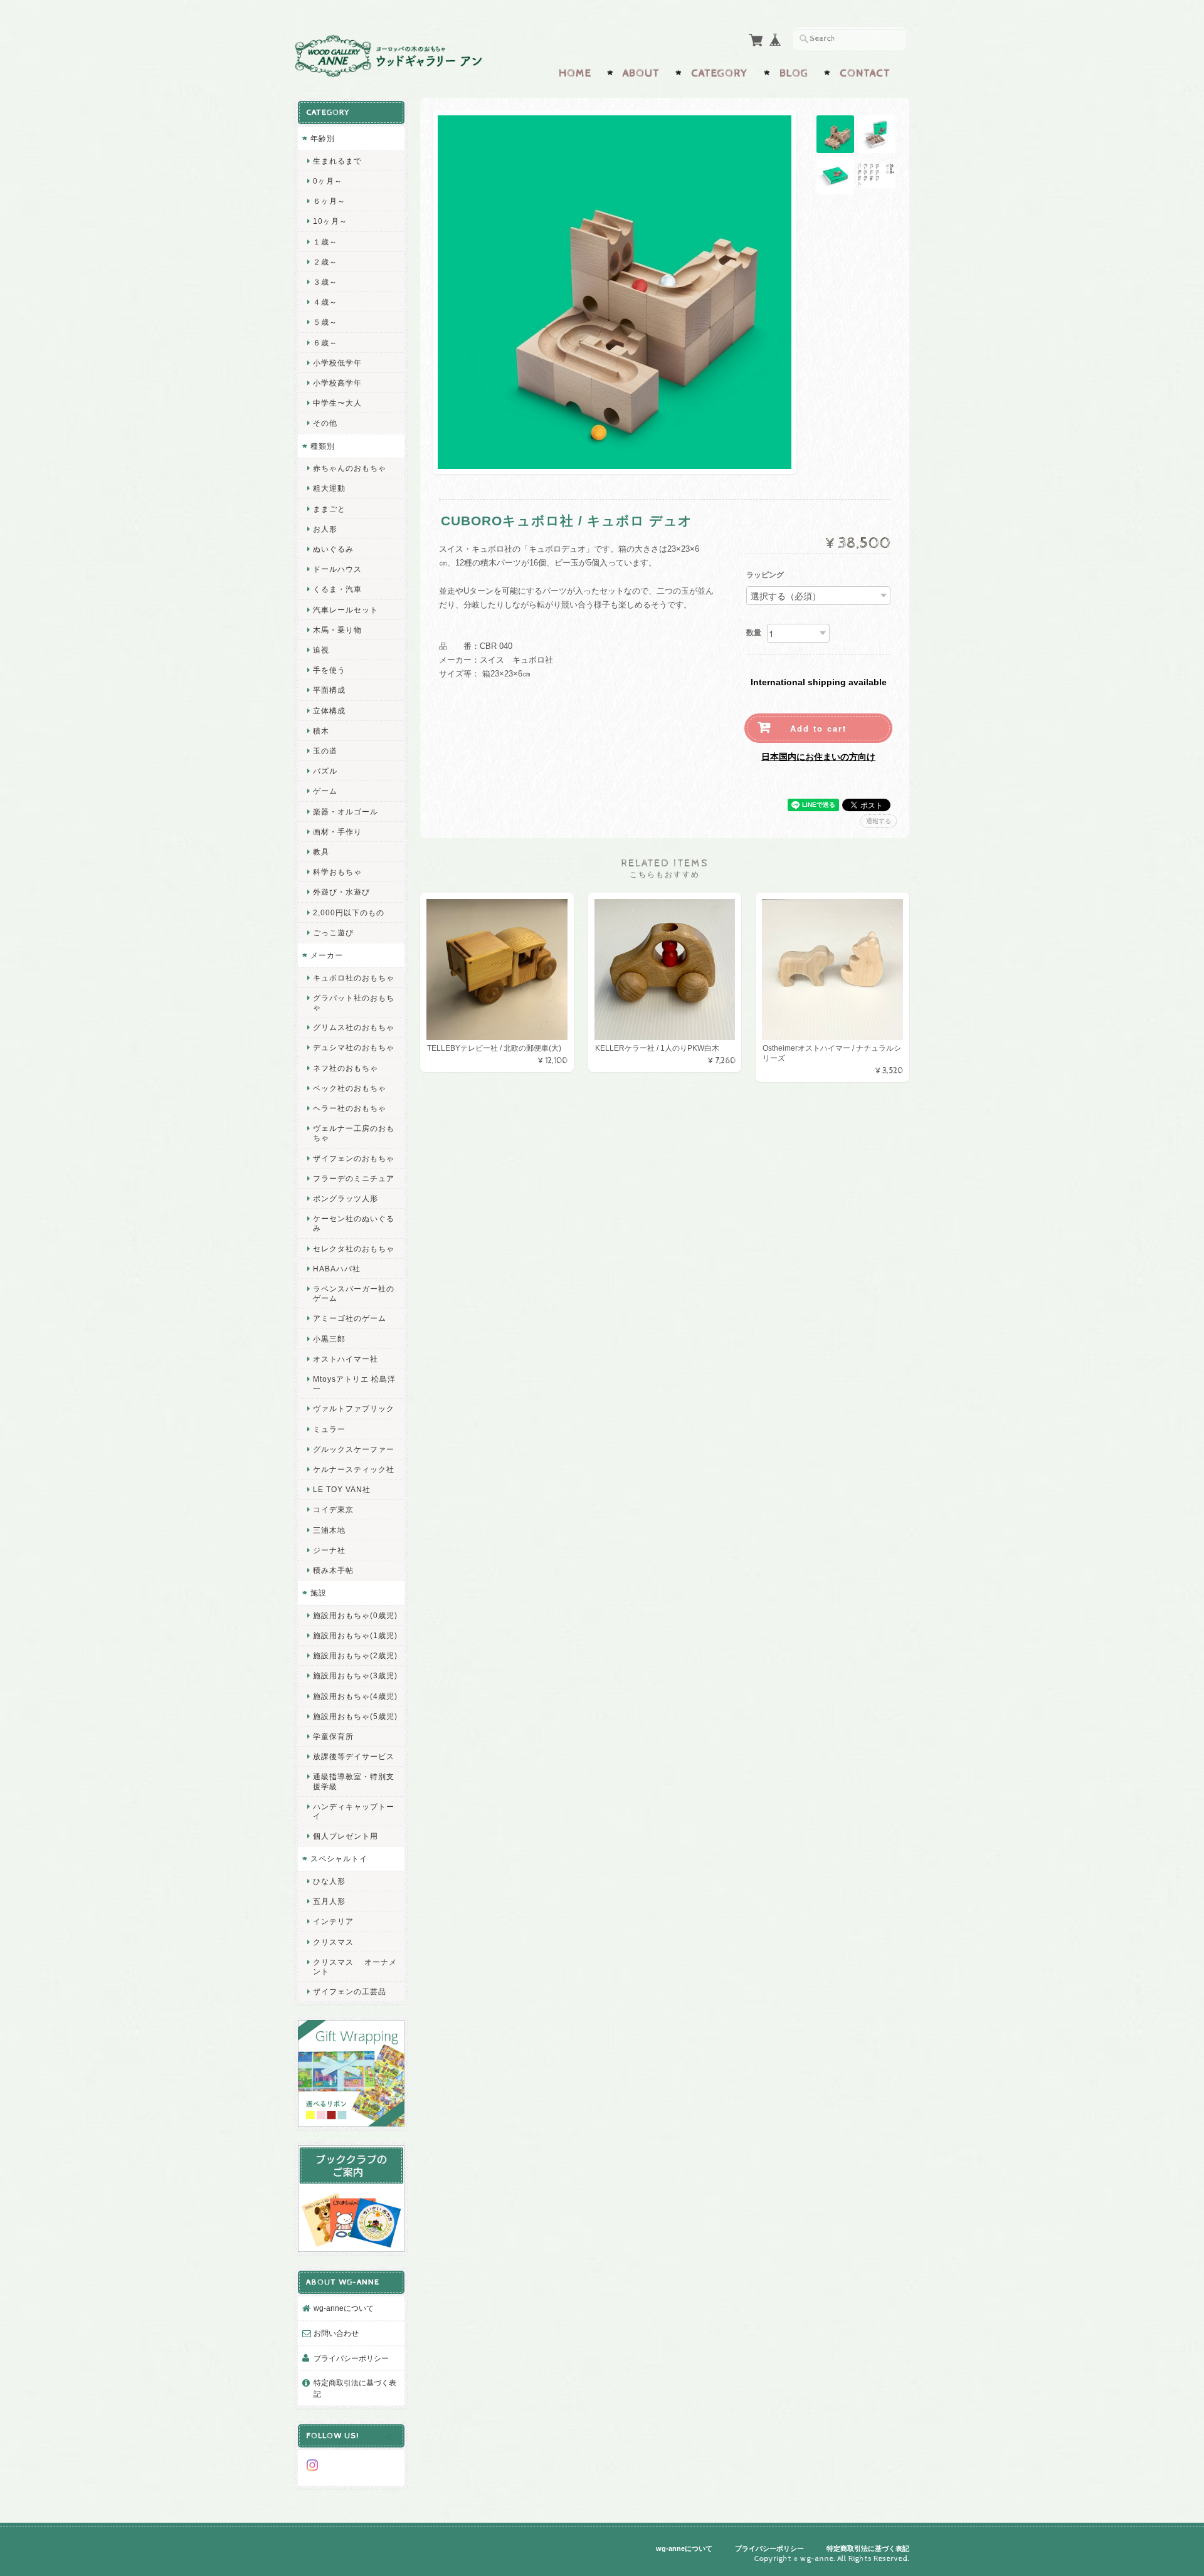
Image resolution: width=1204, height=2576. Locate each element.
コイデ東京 (333, 1509)
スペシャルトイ (339, 1858)
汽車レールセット (346, 610)
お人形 (325, 529)
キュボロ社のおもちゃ (354, 978)
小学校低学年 (337, 363)
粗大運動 (329, 488)
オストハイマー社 (346, 1359)
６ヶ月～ (329, 201)
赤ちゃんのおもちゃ (350, 468)
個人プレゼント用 (346, 1836)
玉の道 (325, 751)
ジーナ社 (329, 1550)
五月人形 (329, 1901)
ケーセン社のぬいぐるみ (354, 1223)
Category (720, 73)
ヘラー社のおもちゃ (350, 1108)
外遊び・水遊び (341, 892)
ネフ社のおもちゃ (346, 1068)
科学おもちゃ (337, 872)
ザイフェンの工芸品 (350, 1991)
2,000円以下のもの (349, 912)
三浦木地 (329, 1530)
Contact (865, 73)
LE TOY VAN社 (342, 1489)
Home (575, 73)
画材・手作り (337, 832)
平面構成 (329, 690)
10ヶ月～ (330, 221)
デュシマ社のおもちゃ (354, 1047)
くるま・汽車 (337, 589)
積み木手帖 (333, 1570)
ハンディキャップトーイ (354, 1811)
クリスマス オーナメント (355, 1967)
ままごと (329, 509)
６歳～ (325, 343)
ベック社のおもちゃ (350, 1088)
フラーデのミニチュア (354, 1178)
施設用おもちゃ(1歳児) (355, 1635)
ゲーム (325, 791)
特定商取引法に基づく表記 (355, 2388)
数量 (754, 633)
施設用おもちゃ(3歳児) (355, 1675)
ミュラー (329, 1429)
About (641, 73)
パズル (325, 771)
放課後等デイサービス (354, 1756)
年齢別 (323, 138)
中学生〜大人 (337, 403)
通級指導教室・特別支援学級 (354, 1781)
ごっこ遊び (333, 933)
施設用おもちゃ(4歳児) (355, 1696)
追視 (321, 650)
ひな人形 (329, 1881)
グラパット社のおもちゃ (354, 1002)
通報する (879, 821)
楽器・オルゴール (346, 812)
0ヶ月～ (328, 181)
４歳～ (325, 302)
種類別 (323, 446)
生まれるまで (337, 161)
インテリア (333, 1921)
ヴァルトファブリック (354, 1408)
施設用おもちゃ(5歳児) (355, 1716)
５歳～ (325, 322)
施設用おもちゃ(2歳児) (355, 1655)
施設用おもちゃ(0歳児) (355, 1615)
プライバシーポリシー (351, 2358)
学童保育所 (333, 1736)
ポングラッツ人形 (346, 1198)
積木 (321, 731)
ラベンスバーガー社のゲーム (354, 1293)
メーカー (327, 955)
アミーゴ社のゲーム (350, 1318)
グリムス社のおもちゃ (354, 1027)
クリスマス (333, 1942)
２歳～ (325, 262)
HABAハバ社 (337, 1269)
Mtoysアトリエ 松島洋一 (354, 1384)
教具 (321, 852)
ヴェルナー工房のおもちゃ (354, 1133)
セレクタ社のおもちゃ (354, 1249)
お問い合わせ (336, 2333)
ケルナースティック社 (354, 1469)
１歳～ (325, 242)
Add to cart (818, 728)
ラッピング (765, 576)
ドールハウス (337, 569)
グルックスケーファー (354, 1449)
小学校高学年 (337, 383)
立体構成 (329, 711)
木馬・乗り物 (337, 630)
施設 (319, 1593)
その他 (325, 423)
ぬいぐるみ (333, 549)
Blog (794, 73)
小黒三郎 (329, 1339)
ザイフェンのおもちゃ (354, 1158)
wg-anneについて (344, 2308)
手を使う (329, 670)
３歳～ (325, 282)
